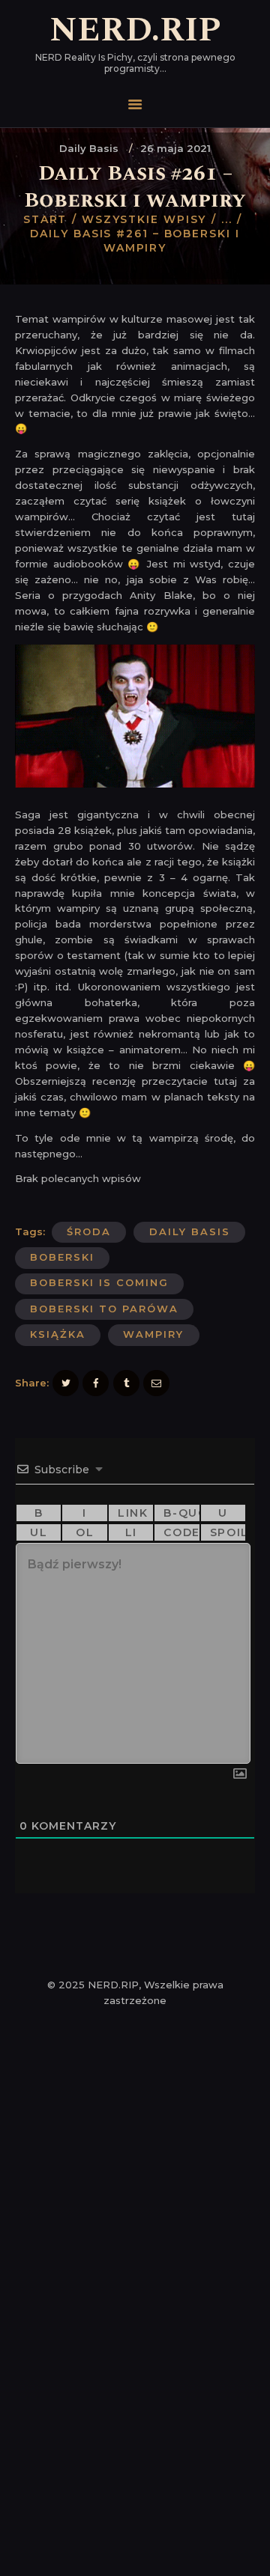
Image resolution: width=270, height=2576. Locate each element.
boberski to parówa (104, 1309)
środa (89, 1231)
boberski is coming (99, 1282)
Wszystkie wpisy (144, 219)
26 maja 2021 (175, 148)
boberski (62, 1257)
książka (58, 1334)
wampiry (153, 1334)
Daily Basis (89, 148)
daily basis (190, 1231)
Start (45, 219)
